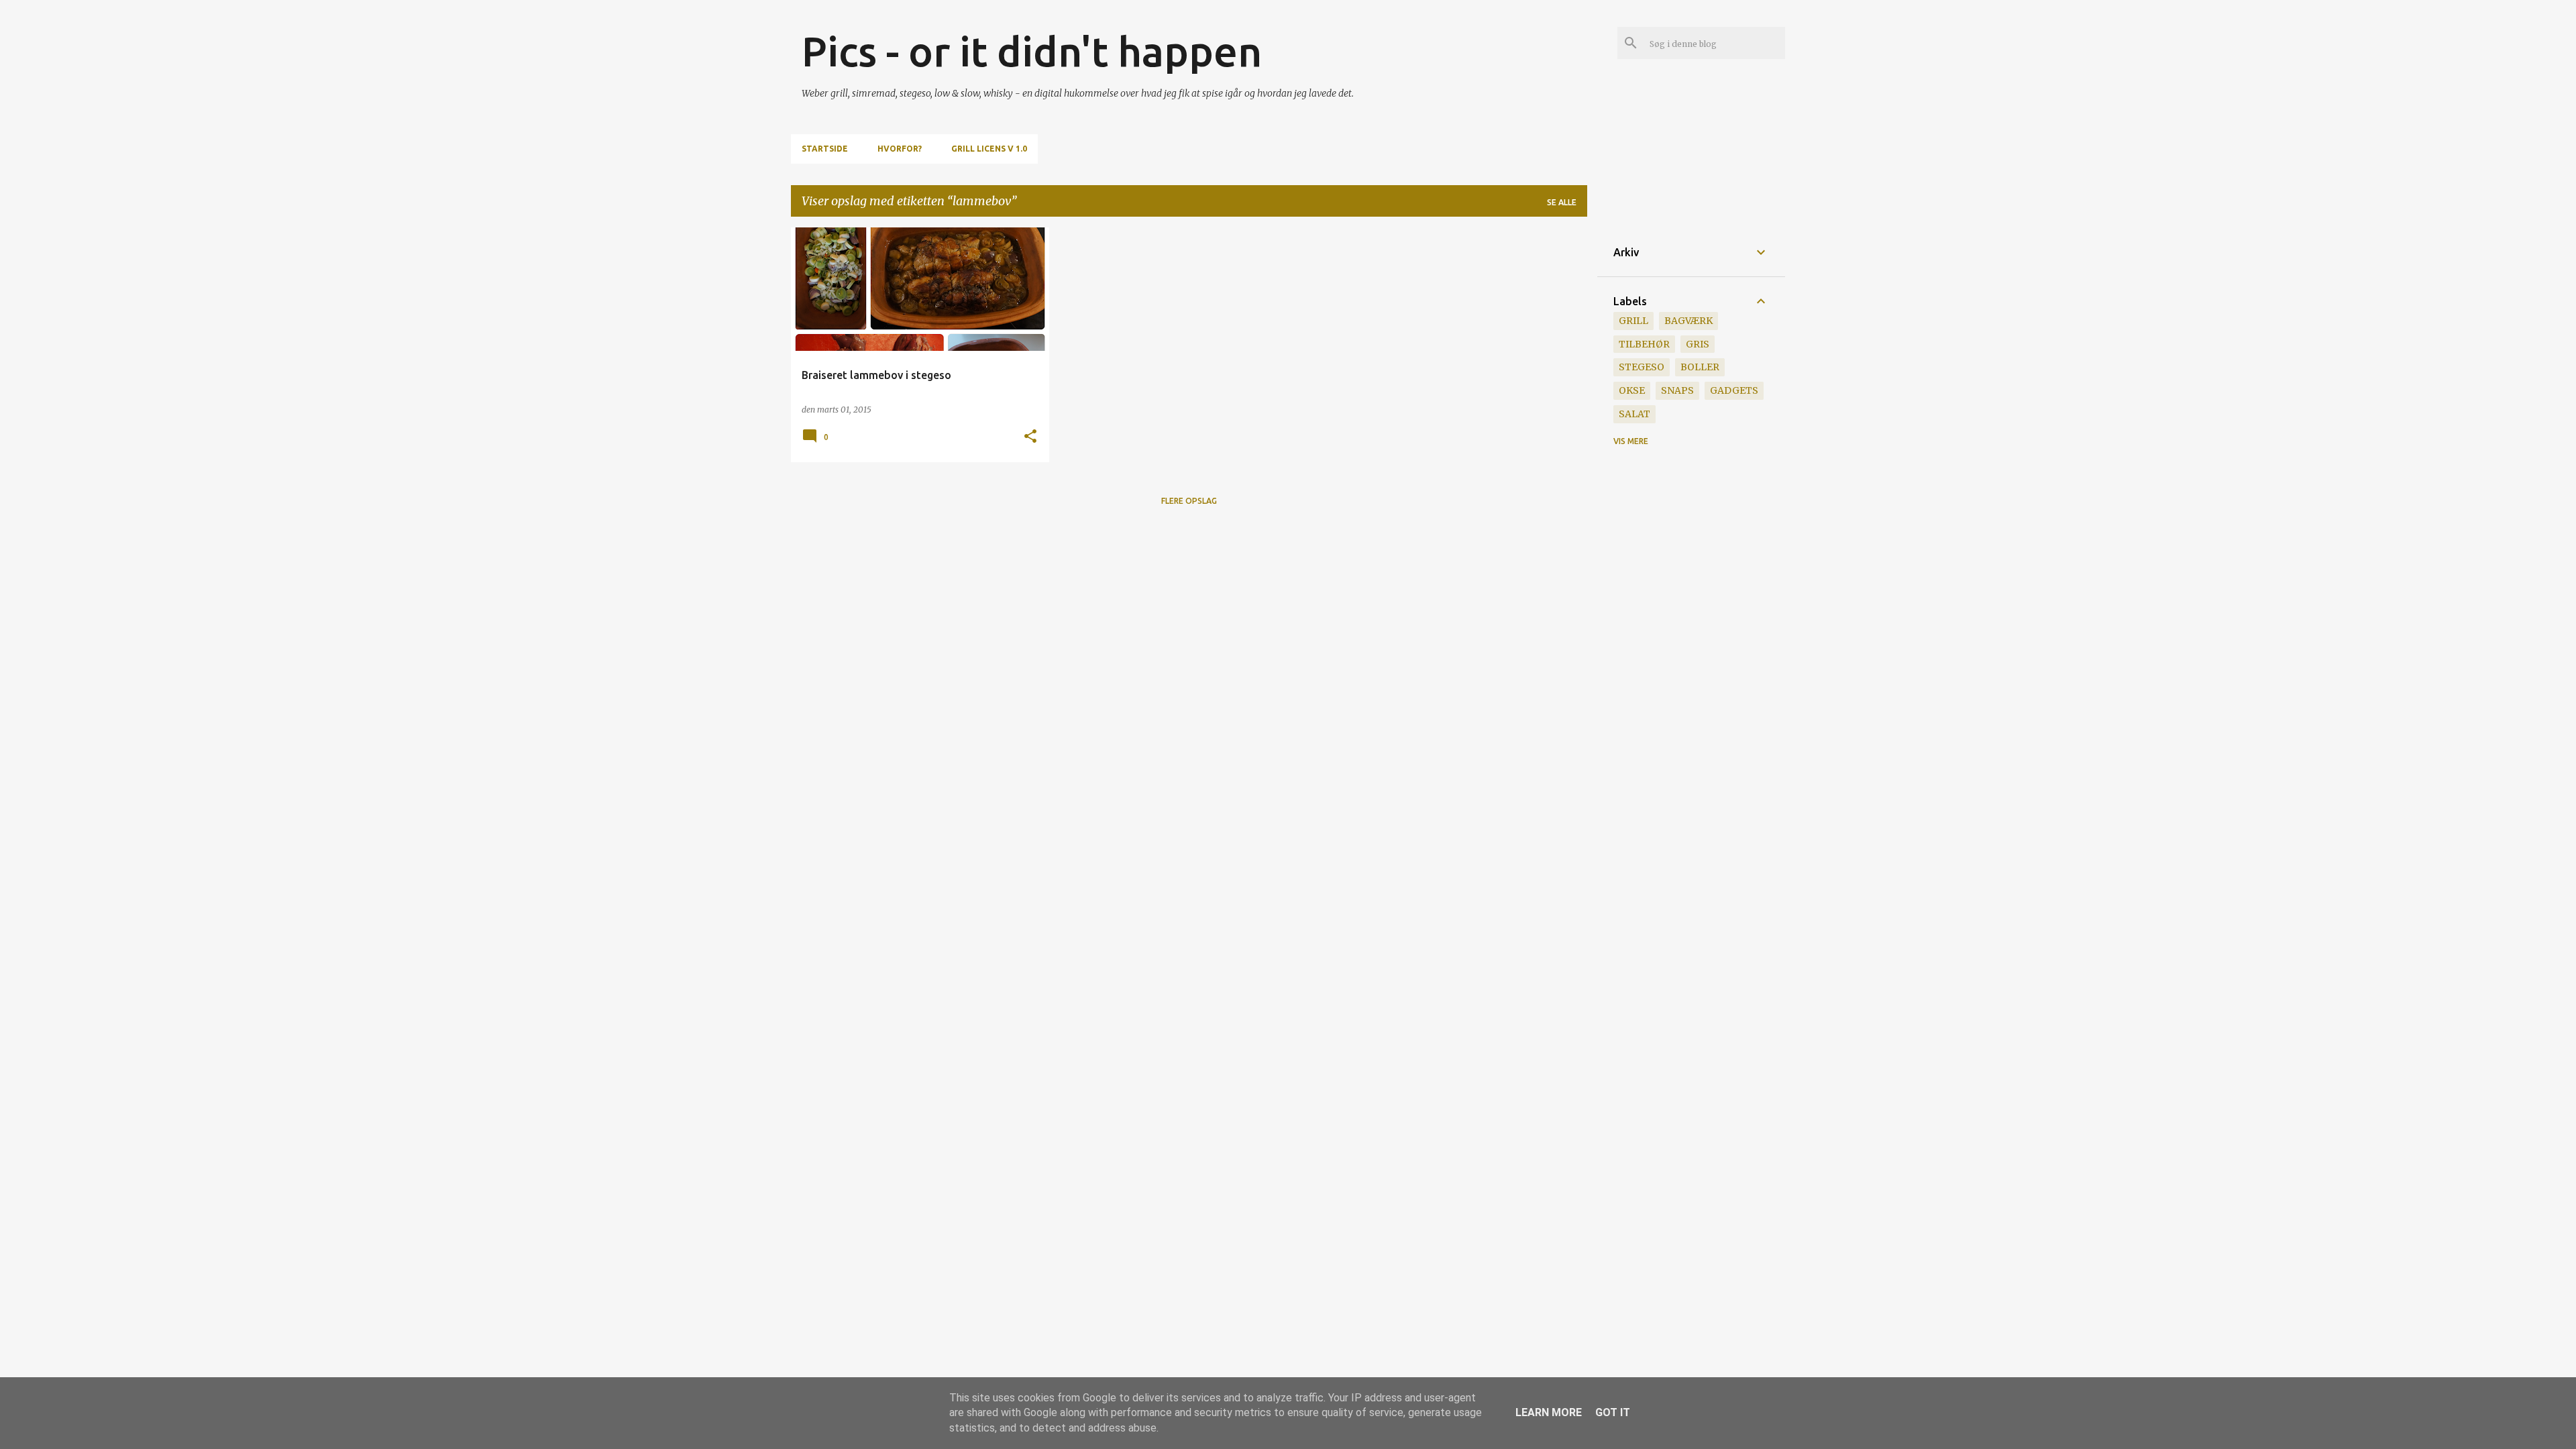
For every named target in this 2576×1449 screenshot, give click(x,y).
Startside (825, 149)
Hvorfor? (900, 149)
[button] (1030, 437)
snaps (1677, 390)
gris (1698, 344)
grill (1633, 321)
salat (1634, 414)
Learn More (1549, 1412)
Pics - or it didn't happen (1032, 51)
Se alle (1562, 202)
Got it (1613, 1412)
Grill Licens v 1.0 (989, 149)
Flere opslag (1189, 501)
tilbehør (1644, 344)
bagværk (1688, 321)
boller (1700, 367)
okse (1632, 390)
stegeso (1642, 367)
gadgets (1734, 390)
